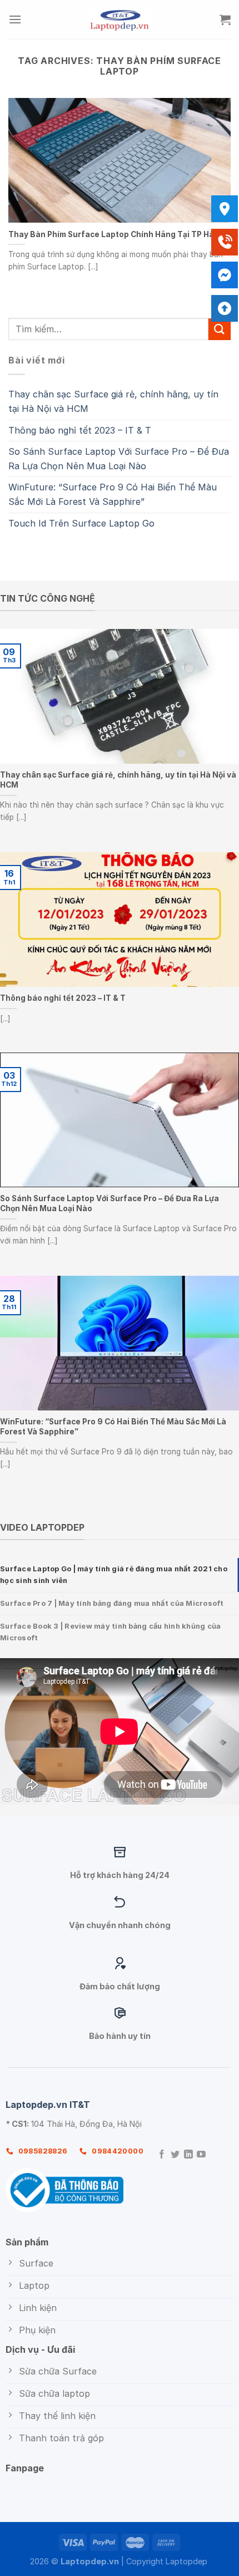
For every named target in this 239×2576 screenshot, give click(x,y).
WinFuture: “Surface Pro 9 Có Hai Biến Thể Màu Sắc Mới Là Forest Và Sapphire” (113, 494)
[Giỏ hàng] (225, 19)
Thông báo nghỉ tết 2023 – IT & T (80, 430)
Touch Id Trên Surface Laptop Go (81, 523)
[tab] (120, 1575)
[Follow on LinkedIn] (188, 2155)
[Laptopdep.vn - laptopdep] (120, 19)
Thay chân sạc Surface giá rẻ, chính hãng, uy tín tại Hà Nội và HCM (113, 401)
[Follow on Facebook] (162, 2155)
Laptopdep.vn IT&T (48, 2105)
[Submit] (220, 329)
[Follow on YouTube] (201, 2155)
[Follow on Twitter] (175, 2155)
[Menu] (15, 19)
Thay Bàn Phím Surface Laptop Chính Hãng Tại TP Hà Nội (118, 234)
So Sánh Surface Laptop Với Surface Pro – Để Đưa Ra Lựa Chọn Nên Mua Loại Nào (119, 459)
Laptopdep (186, 2561)
